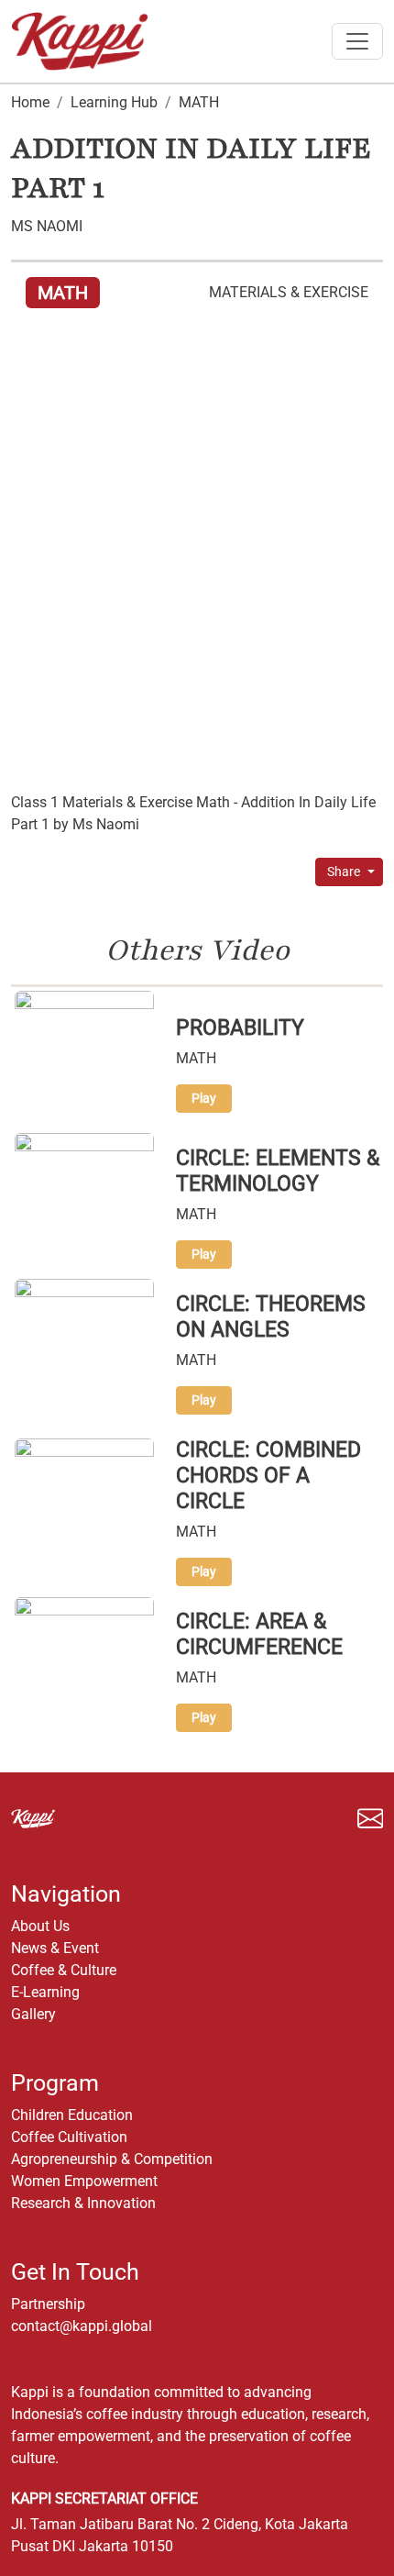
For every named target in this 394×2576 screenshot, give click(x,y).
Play (204, 1098)
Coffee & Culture (64, 1970)
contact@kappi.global (82, 2326)
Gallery (33, 2014)
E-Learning (45, 1992)
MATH (199, 102)
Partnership (48, 2304)
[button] (335, 1818)
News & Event (55, 1948)
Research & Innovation (83, 2203)
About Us (40, 1926)
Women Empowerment (84, 2181)
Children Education (72, 2115)
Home (30, 102)
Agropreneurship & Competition (112, 2159)
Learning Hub (114, 102)
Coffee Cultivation (69, 2137)
